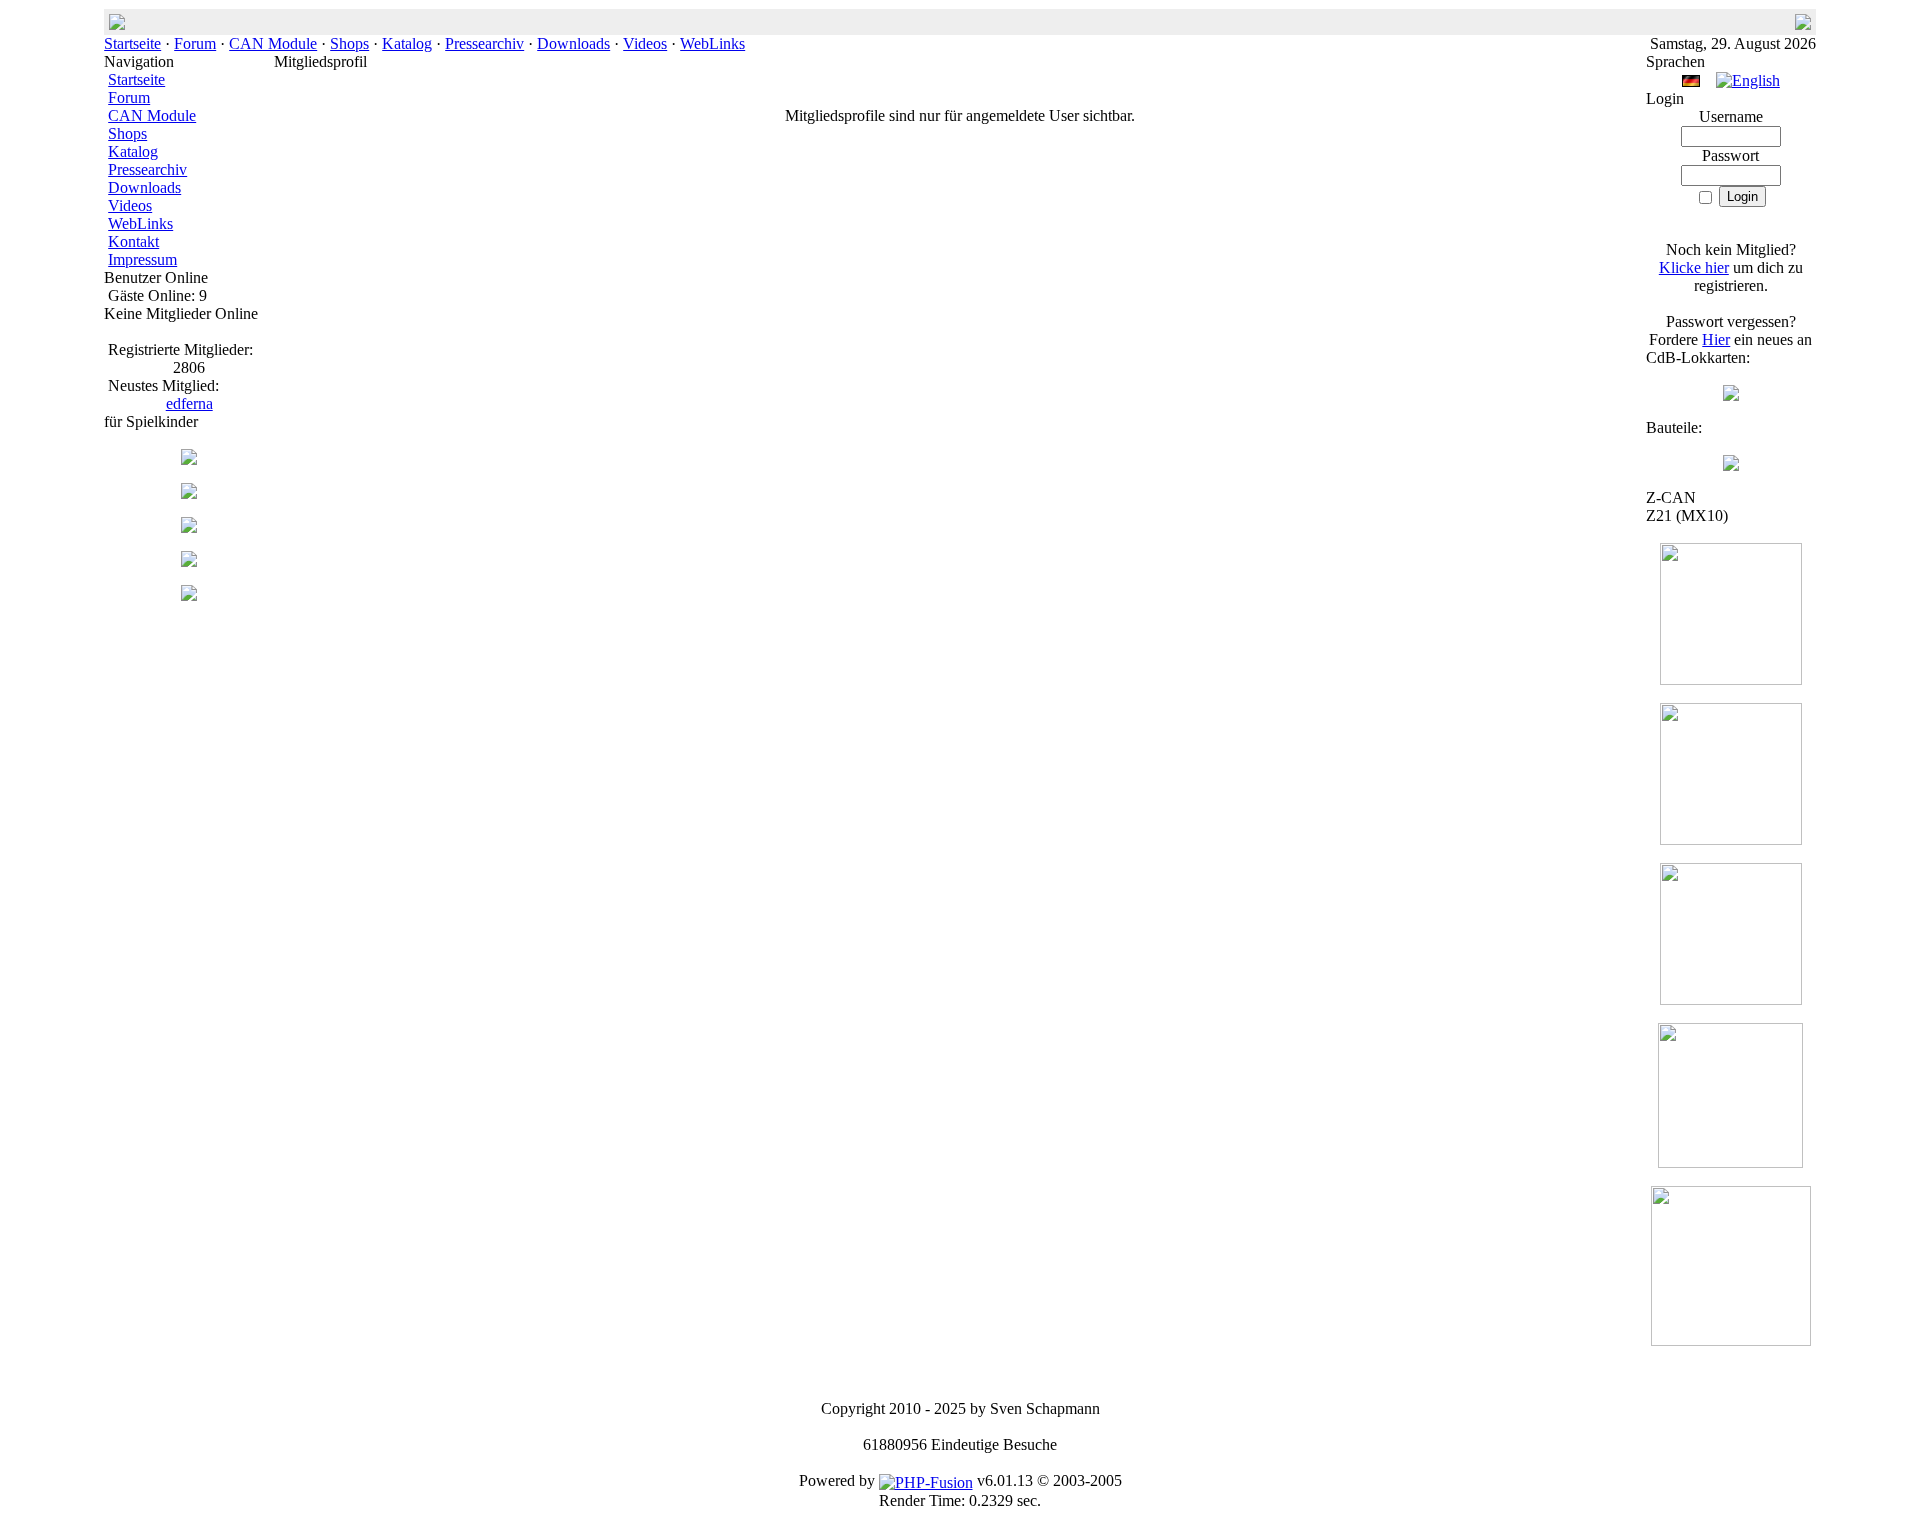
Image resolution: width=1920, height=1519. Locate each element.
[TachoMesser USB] (189, 527)
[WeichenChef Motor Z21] (1731, 1340)
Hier (1716, 339)
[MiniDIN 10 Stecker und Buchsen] (1731, 465)
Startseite (132, 43)
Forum (195, 43)
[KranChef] (189, 493)
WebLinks (712, 43)
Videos (645, 43)
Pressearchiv (484, 43)
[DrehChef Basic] (189, 595)
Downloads (573, 43)
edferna (189, 403)
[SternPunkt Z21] (1731, 679)
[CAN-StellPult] (189, 459)
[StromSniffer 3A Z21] (1730, 1162)
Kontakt (133, 241)
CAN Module (273, 43)
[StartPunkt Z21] (1731, 999)
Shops (349, 43)
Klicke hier (1694, 267)
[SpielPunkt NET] (189, 561)
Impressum (142, 259)
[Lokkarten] (1731, 395)
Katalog (407, 43)
